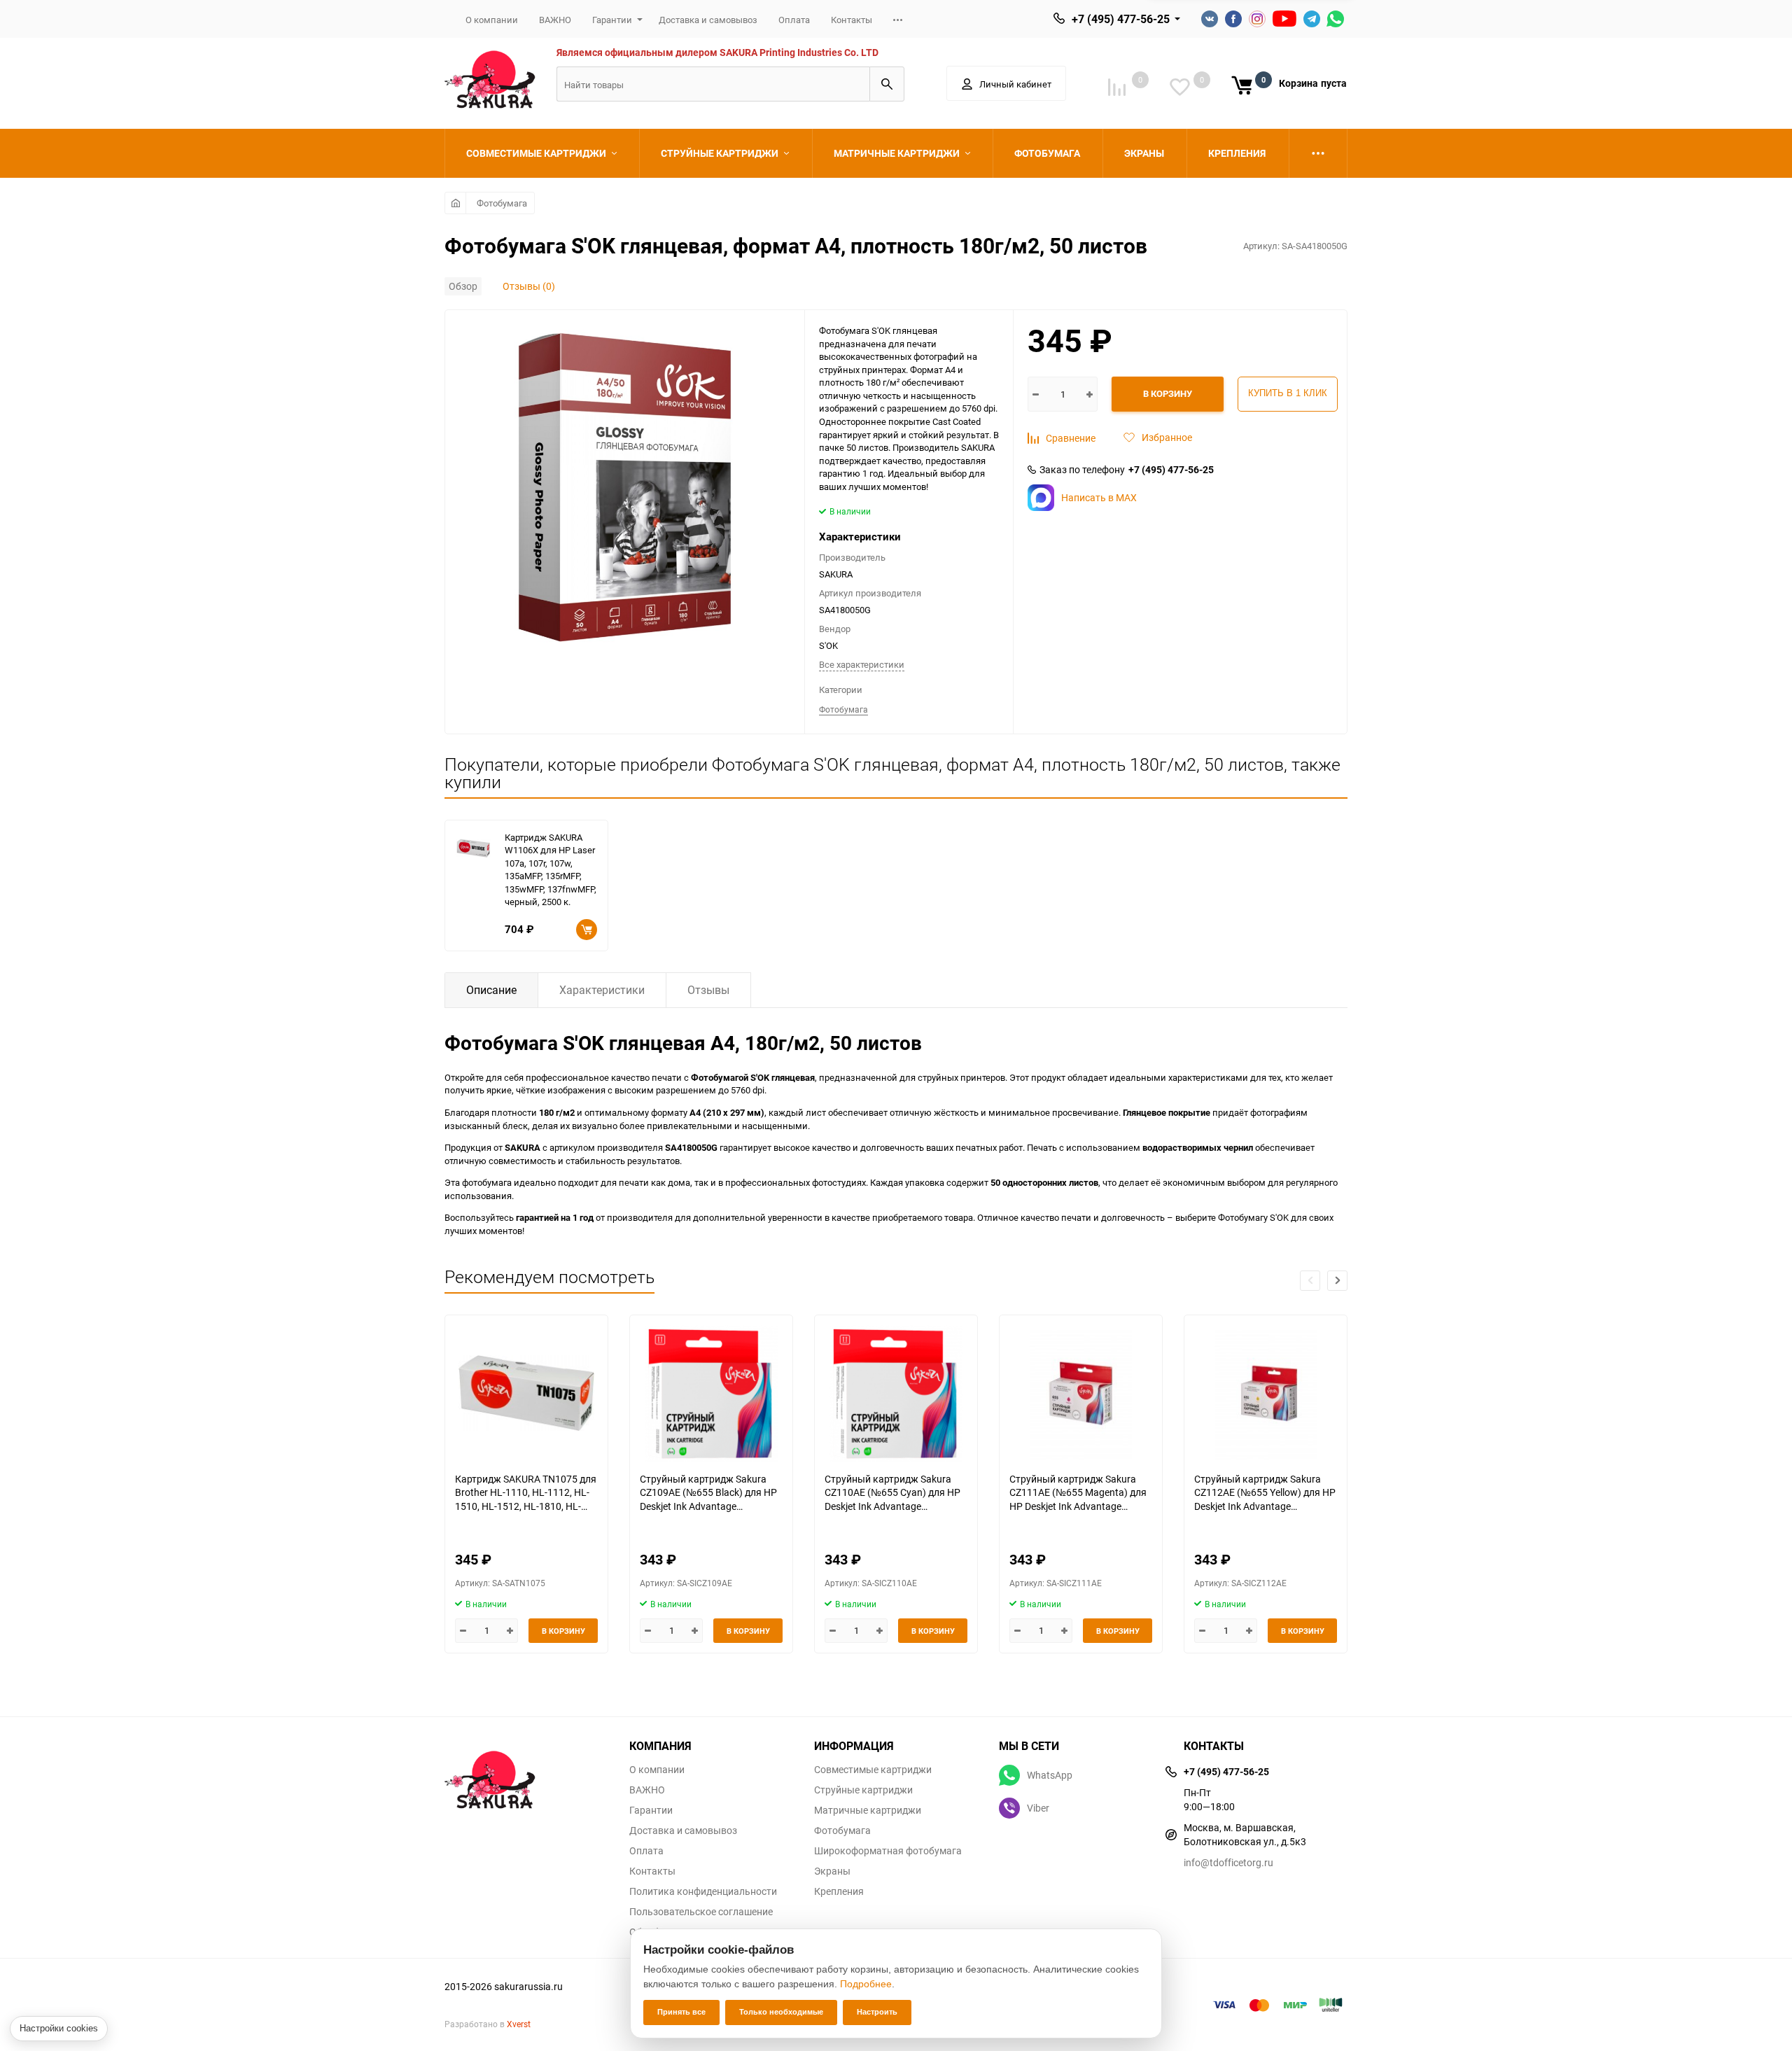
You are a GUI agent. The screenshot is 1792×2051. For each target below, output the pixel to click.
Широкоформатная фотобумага (888, 1851)
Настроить (877, 2012)
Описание (491, 990)
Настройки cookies (59, 2028)
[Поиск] (887, 84)
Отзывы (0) (529, 286)
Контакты (852, 20)
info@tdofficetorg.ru (1228, 1862)
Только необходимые (781, 2012)
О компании (492, 20)
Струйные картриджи (863, 1790)
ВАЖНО (555, 20)
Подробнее (866, 1984)
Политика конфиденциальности (703, 1891)
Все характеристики (862, 664)
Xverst (519, 2024)
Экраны (832, 1871)
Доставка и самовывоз (708, 20)
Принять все (681, 2012)
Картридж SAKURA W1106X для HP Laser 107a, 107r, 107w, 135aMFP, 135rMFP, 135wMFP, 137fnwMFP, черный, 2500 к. (551, 870)
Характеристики (602, 990)
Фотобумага (502, 203)
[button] (1337, 1281)
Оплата (794, 20)
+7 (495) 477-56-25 (1121, 19)
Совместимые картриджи (873, 1770)
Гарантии (612, 20)
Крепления (839, 1891)
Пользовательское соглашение (701, 1912)
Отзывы (708, 990)
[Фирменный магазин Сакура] (526, 1773)
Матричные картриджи (868, 1810)
